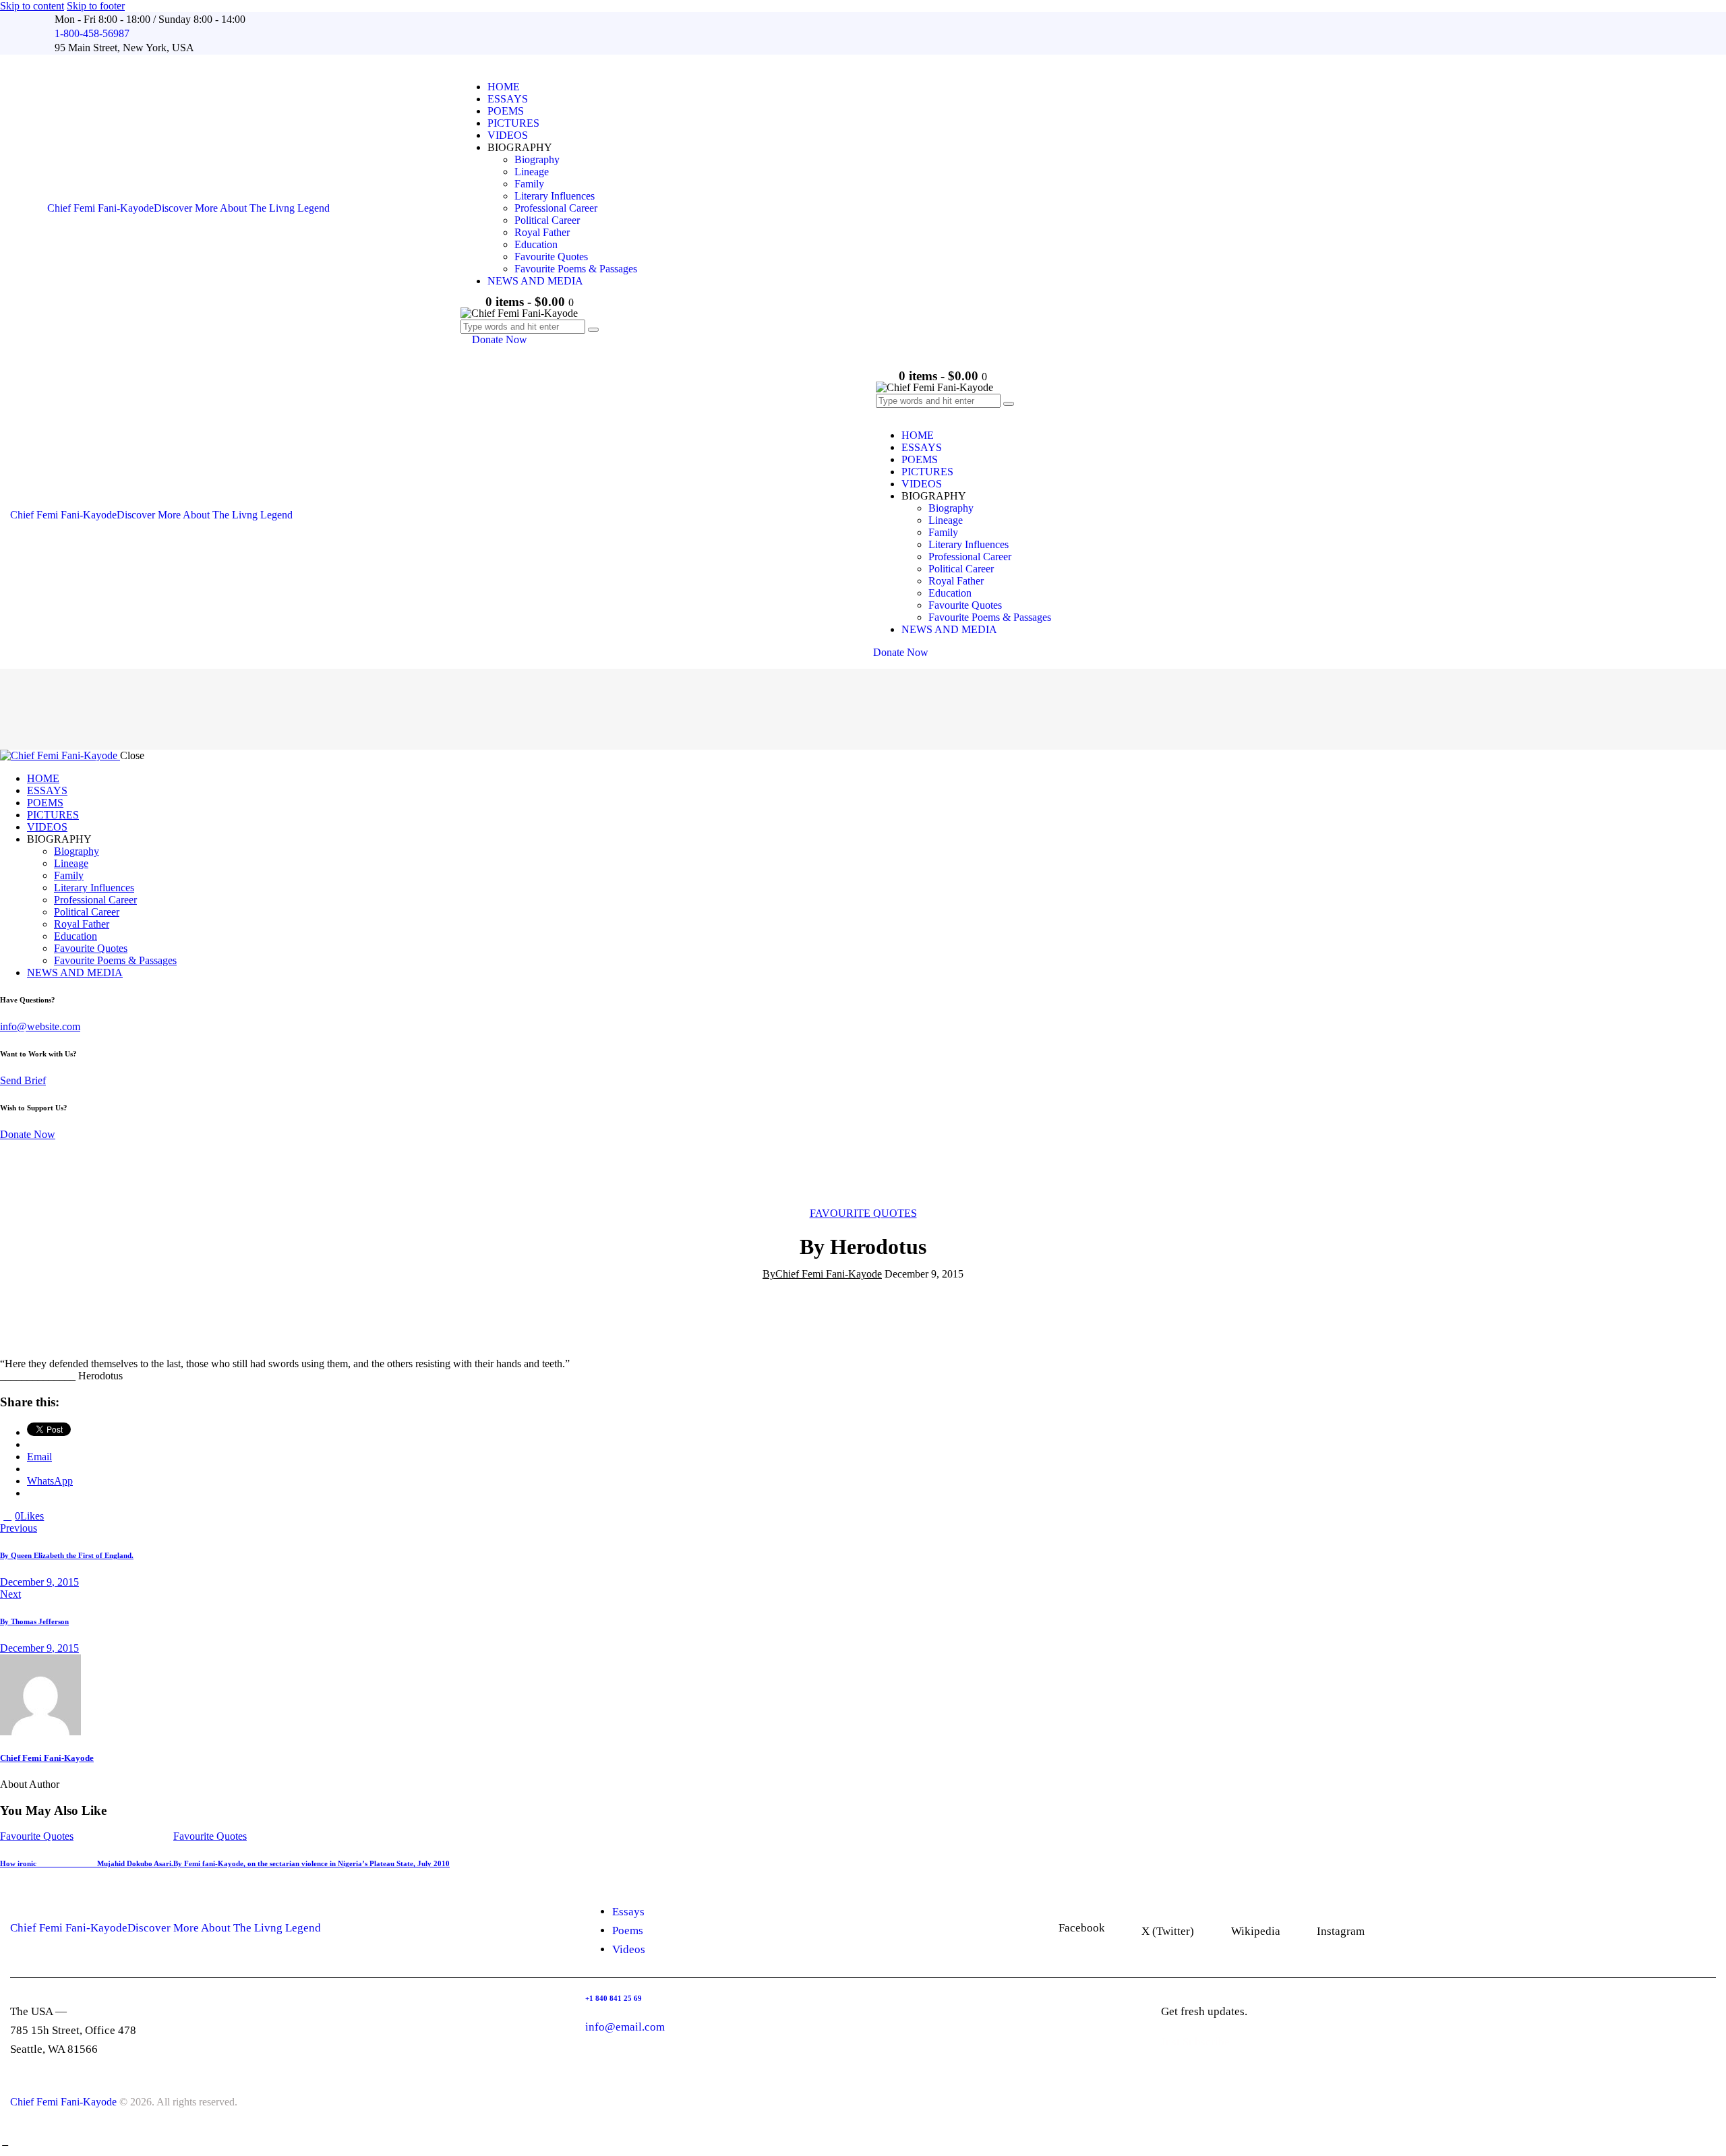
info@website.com (40, 1026)
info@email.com (625, 2027)
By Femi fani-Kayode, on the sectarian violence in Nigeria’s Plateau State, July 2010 (311, 1863)
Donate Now (28, 1134)
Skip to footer (96, 6)
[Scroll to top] (5, 2142)
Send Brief (23, 1080)
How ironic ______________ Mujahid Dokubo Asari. (87, 1863)
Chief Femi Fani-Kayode (47, 1758)
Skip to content (32, 6)
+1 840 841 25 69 (614, 1998)
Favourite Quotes (863, 1213)
